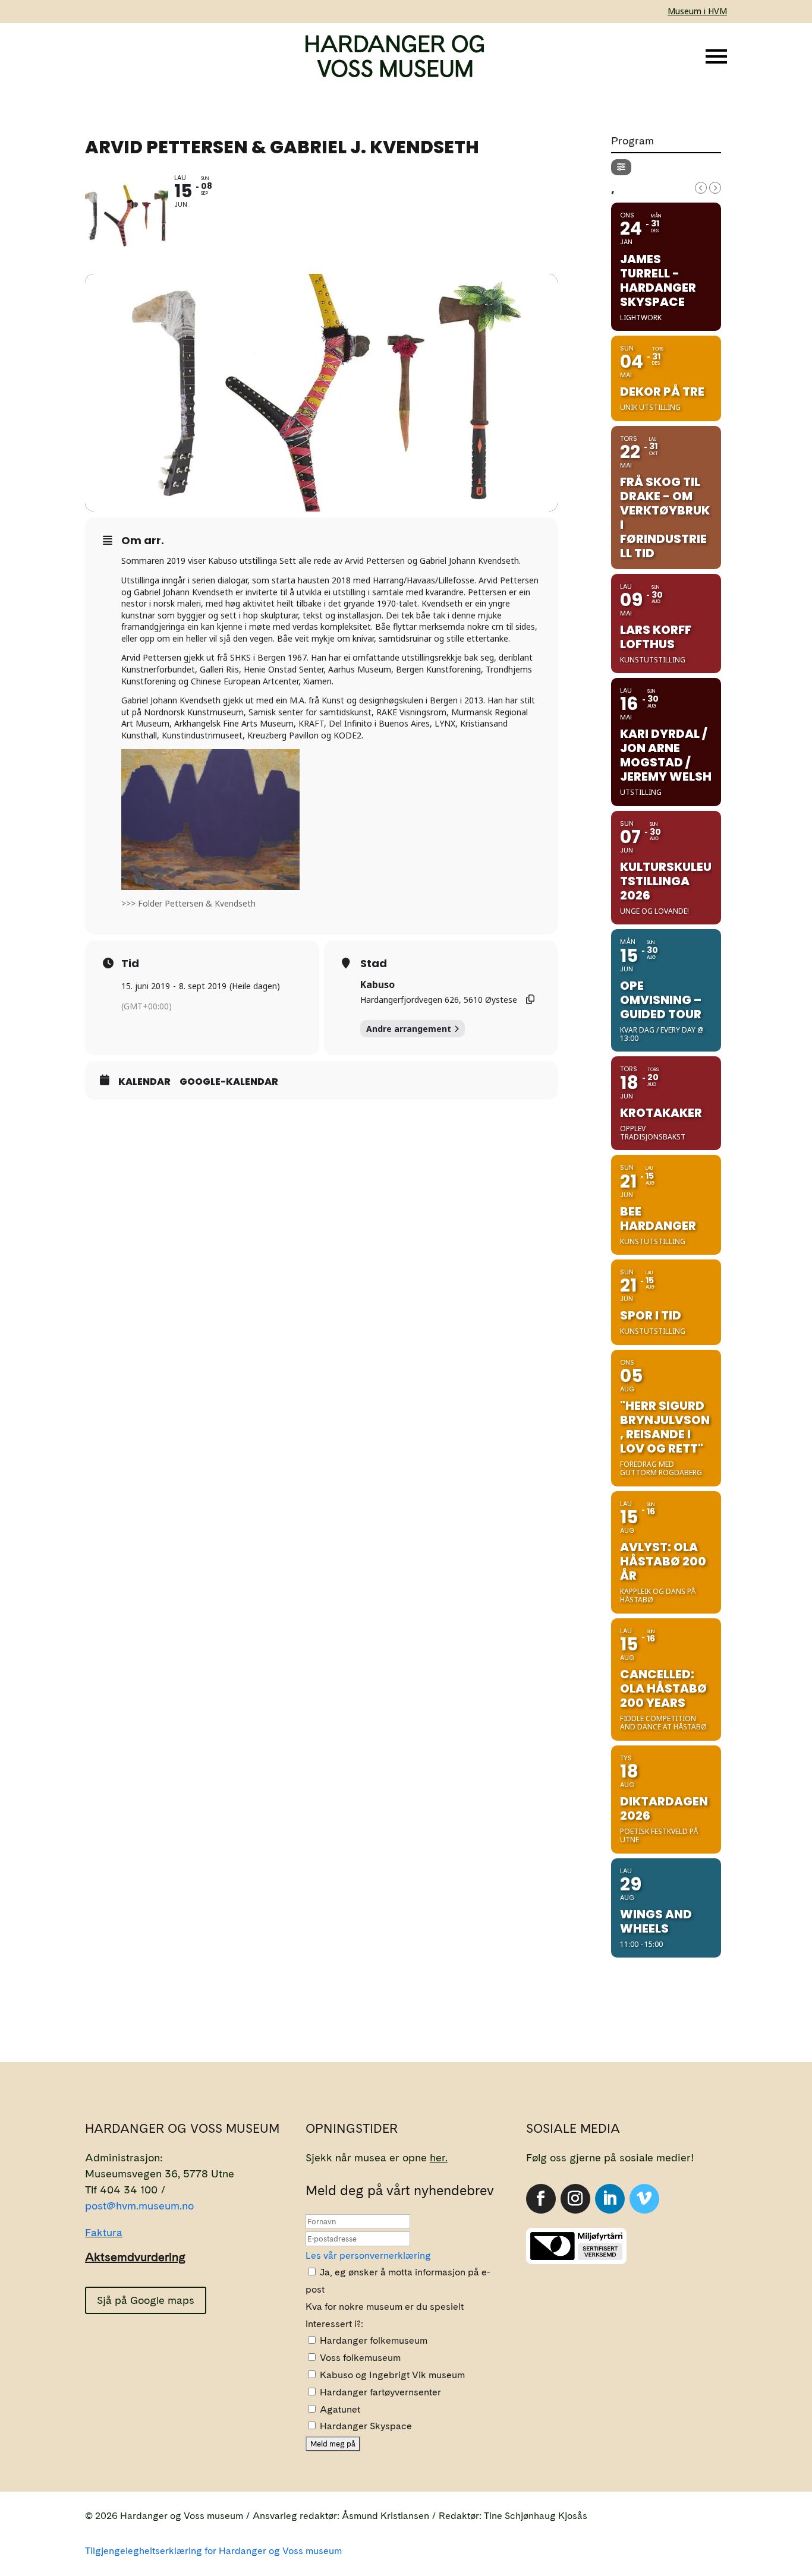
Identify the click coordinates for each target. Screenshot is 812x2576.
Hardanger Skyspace (365, 2426)
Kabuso (377, 984)
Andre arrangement (409, 1029)
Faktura (104, 2232)
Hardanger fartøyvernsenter (379, 2392)
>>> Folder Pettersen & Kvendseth (188, 903)
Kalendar (144, 1082)
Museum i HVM (697, 11)
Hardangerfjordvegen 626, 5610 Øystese (439, 1000)
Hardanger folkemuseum (372, 2340)
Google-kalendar (229, 1082)
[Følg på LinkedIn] (610, 2199)
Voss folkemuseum (359, 2358)
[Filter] (621, 167)
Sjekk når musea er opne (377, 2157)
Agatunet (339, 2409)
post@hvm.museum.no (139, 2206)
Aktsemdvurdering (135, 2257)
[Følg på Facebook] (541, 2199)
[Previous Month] (701, 188)
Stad (374, 964)
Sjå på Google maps (146, 2300)
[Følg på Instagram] (575, 2199)
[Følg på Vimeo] (644, 2199)
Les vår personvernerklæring (368, 2255)
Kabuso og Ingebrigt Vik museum (391, 2375)
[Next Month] (715, 188)
